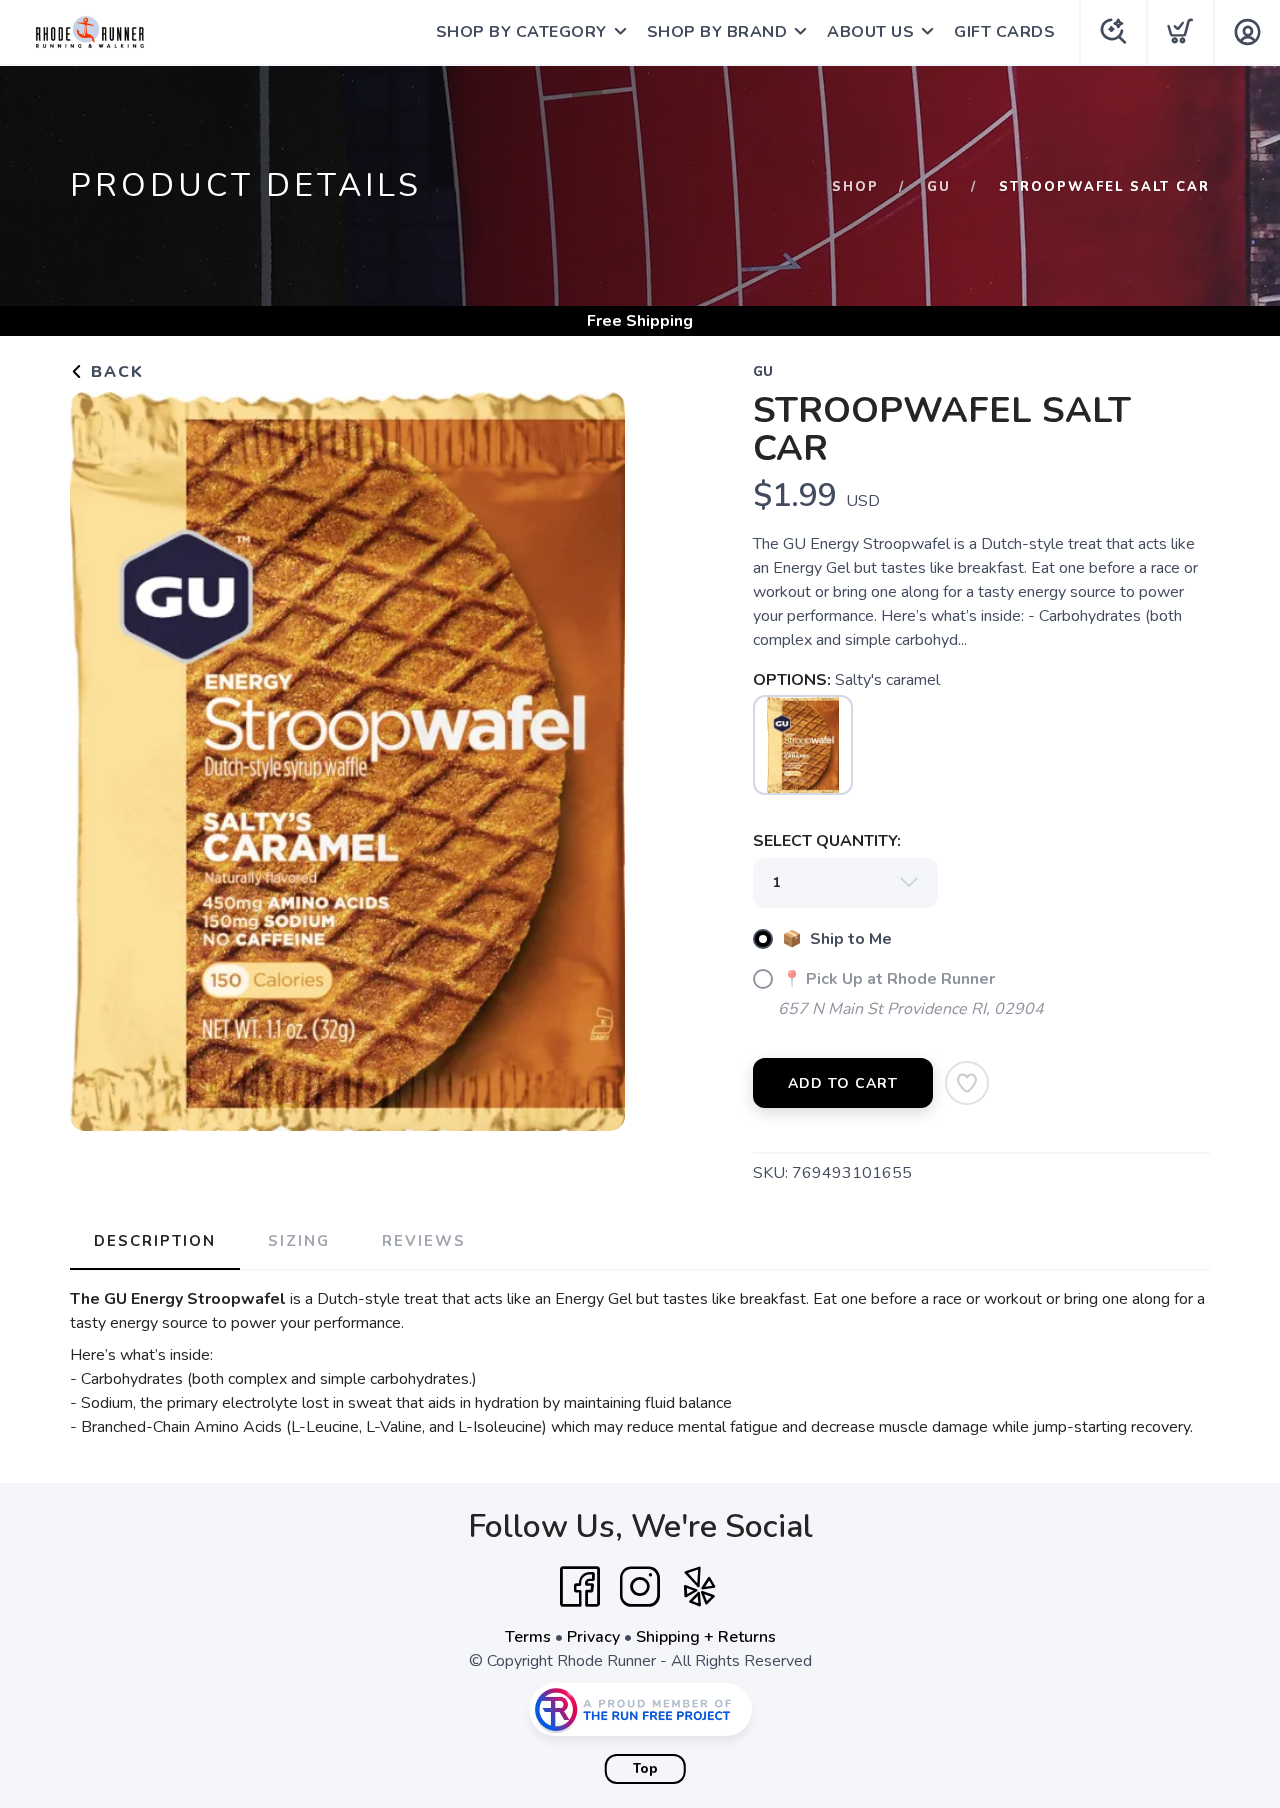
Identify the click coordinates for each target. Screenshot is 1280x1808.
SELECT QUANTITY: (827, 841)
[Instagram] (640, 1587)
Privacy (593, 1637)
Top (645, 1769)
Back (114, 372)
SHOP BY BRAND (717, 32)
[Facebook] (580, 1587)
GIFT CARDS (1004, 32)
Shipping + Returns (706, 1637)
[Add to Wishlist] (967, 1083)
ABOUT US (870, 32)
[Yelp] (700, 1587)
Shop (855, 187)
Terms (528, 1637)
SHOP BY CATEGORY (521, 32)
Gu (939, 187)
